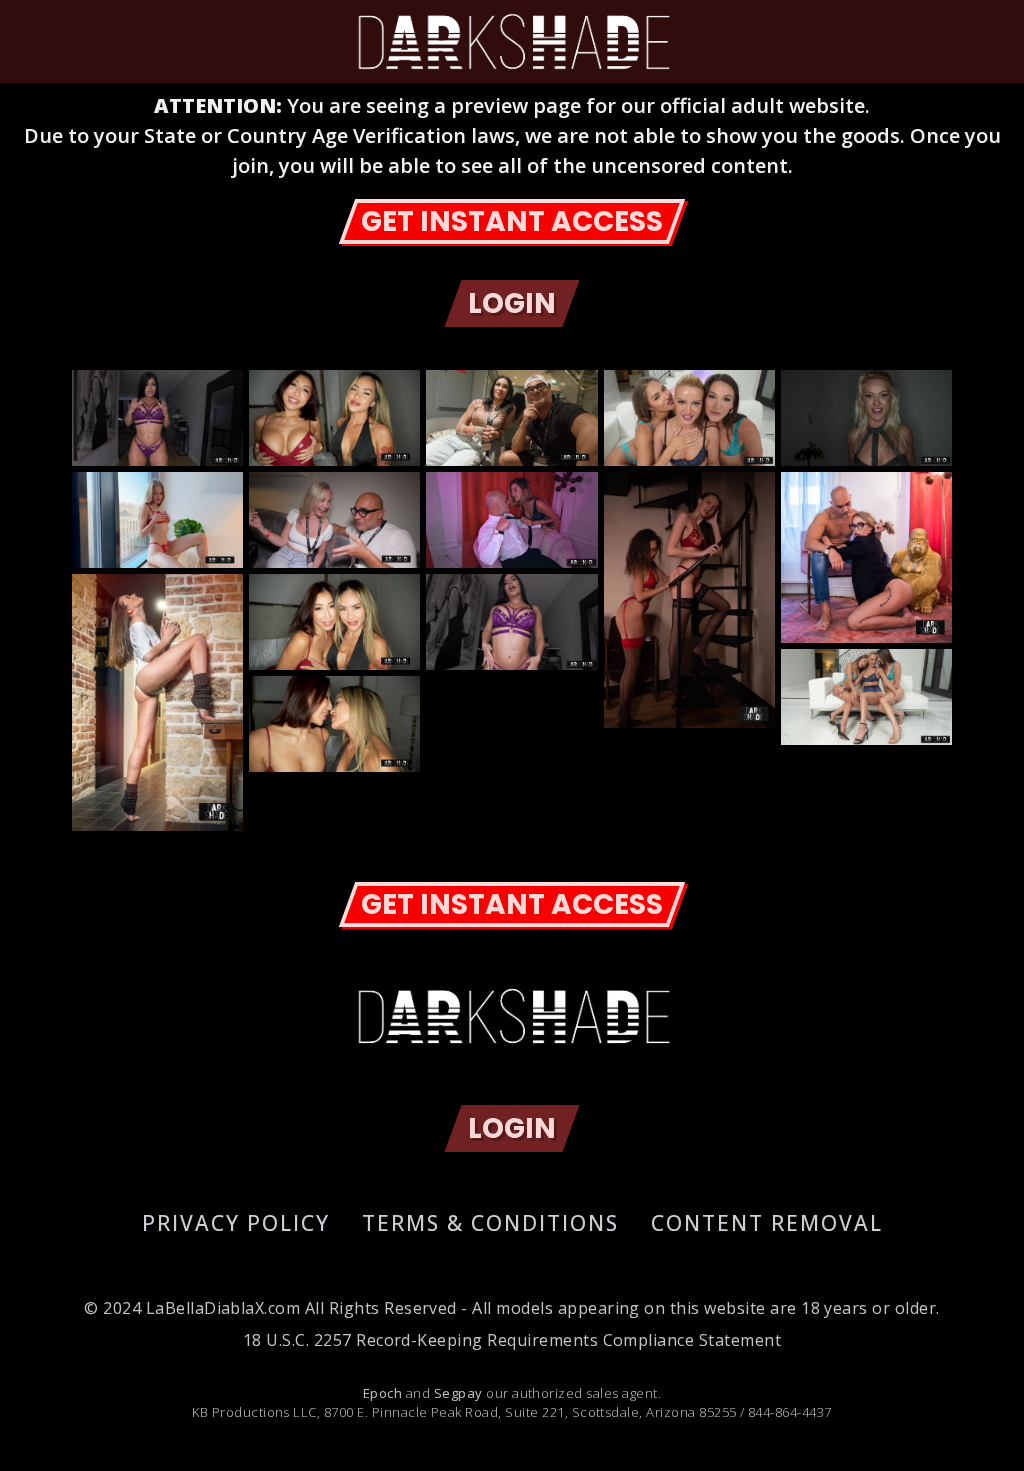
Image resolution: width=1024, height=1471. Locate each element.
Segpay (458, 1393)
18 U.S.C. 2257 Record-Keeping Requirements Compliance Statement (512, 1340)
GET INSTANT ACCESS (512, 221)
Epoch (382, 1393)
